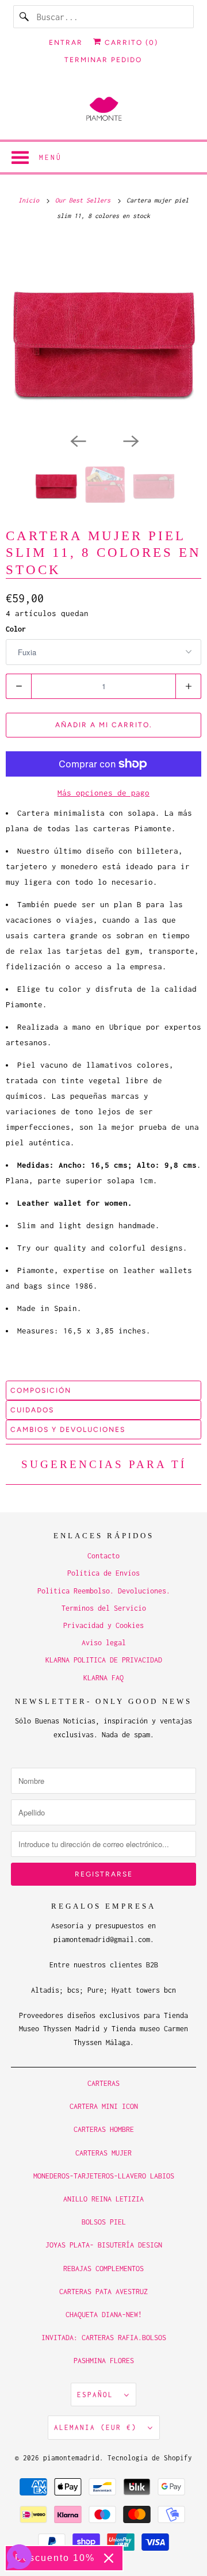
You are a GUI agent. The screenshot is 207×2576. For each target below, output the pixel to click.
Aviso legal (104, 1643)
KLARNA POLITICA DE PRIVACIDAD (104, 1660)
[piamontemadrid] (103, 110)
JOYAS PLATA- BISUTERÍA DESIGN (104, 2245)
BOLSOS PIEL (104, 2222)
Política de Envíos (103, 1573)
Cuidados (32, 1410)
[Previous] (77, 440)
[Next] (130, 440)
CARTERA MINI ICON (104, 2106)
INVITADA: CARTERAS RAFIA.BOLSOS (104, 2338)
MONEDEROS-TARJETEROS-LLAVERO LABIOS (104, 2176)
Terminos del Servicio (104, 1608)
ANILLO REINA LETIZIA (103, 2199)
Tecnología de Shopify (150, 2458)
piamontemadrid (71, 2458)
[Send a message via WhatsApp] (19, 2557)
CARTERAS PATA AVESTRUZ (103, 2292)
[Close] (109, 2558)
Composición (41, 1390)
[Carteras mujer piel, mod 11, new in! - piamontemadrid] (103, 332)
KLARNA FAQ (103, 1678)
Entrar (66, 43)
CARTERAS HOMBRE (104, 2129)
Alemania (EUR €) (98, 2427)
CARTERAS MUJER (103, 2153)
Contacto (103, 1556)
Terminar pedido (103, 60)
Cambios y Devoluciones (68, 1430)
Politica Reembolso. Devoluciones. (104, 1591)
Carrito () (130, 43)
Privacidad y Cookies (103, 1625)
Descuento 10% (55, 2558)
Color (16, 629)
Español (98, 2395)
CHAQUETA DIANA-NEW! (104, 2315)
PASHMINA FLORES (104, 2361)
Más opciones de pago (103, 793)
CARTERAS (103, 2083)
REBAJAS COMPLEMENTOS (103, 2269)
